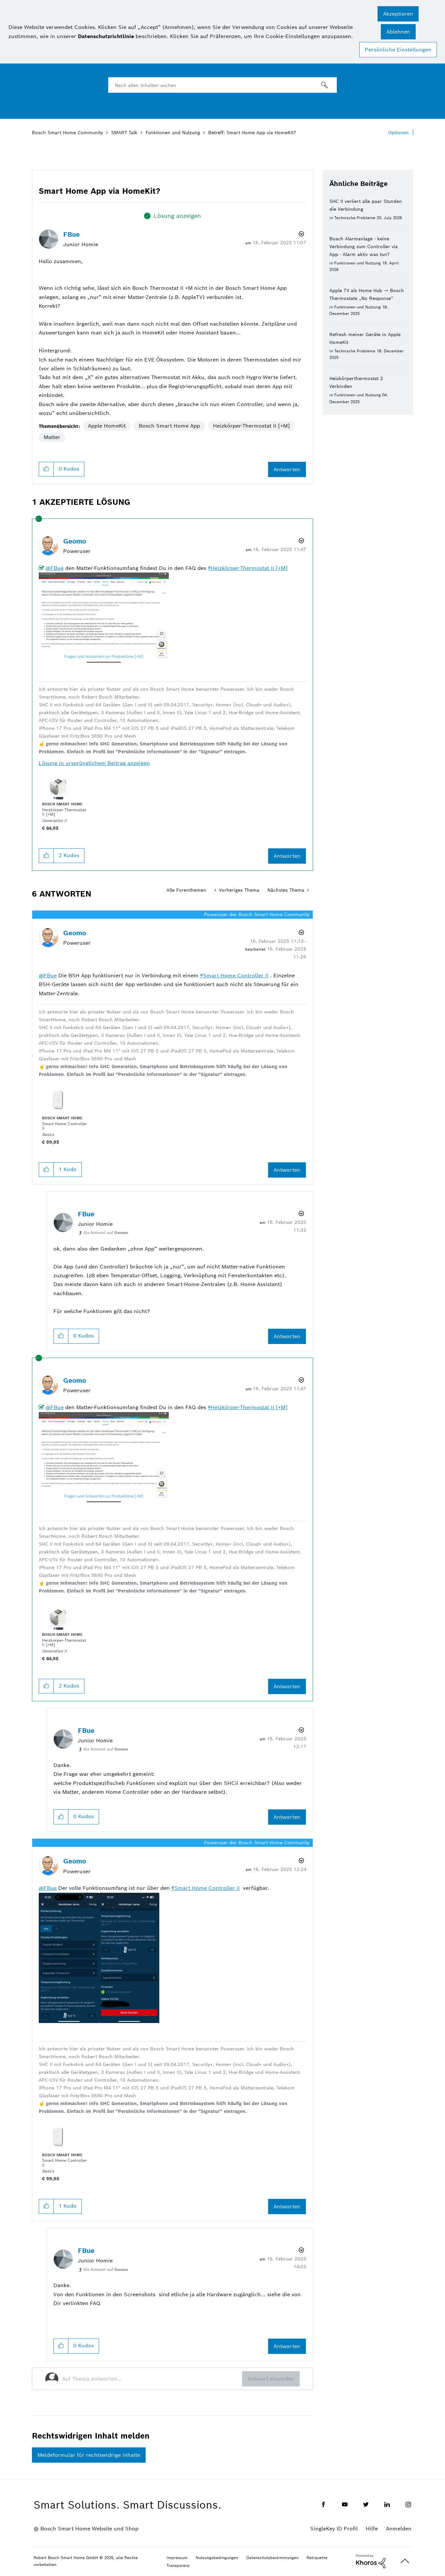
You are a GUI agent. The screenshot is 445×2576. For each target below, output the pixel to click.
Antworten (287, 469)
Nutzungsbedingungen (217, 2558)
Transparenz (178, 2565)
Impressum (177, 2558)
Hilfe (372, 2529)
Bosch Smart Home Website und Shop (89, 2529)
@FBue (55, 568)
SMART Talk (124, 133)
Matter (52, 437)
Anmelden (399, 2529)
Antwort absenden (271, 2379)
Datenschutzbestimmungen (272, 2558)
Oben (405, 2561)
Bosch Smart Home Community (67, 133)
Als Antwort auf (106, 1232)
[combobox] (223, 85)
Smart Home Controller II (236, 976)
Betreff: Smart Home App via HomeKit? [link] (252, 133)
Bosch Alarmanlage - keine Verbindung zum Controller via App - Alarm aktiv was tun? (364, 247)
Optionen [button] (398, 133)
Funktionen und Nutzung (173, 133)
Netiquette (317, 2558)
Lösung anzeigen (177, 216)
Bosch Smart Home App (169, 426)
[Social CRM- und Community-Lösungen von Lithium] (371, 2561)
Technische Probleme (355, 218)
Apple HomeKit (107, 426)
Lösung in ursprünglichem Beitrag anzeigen (94, 763)
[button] (398, 14)
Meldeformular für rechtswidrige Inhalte (89, 2455)
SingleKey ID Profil (334, 2529)
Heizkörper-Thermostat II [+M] (251, 426)
